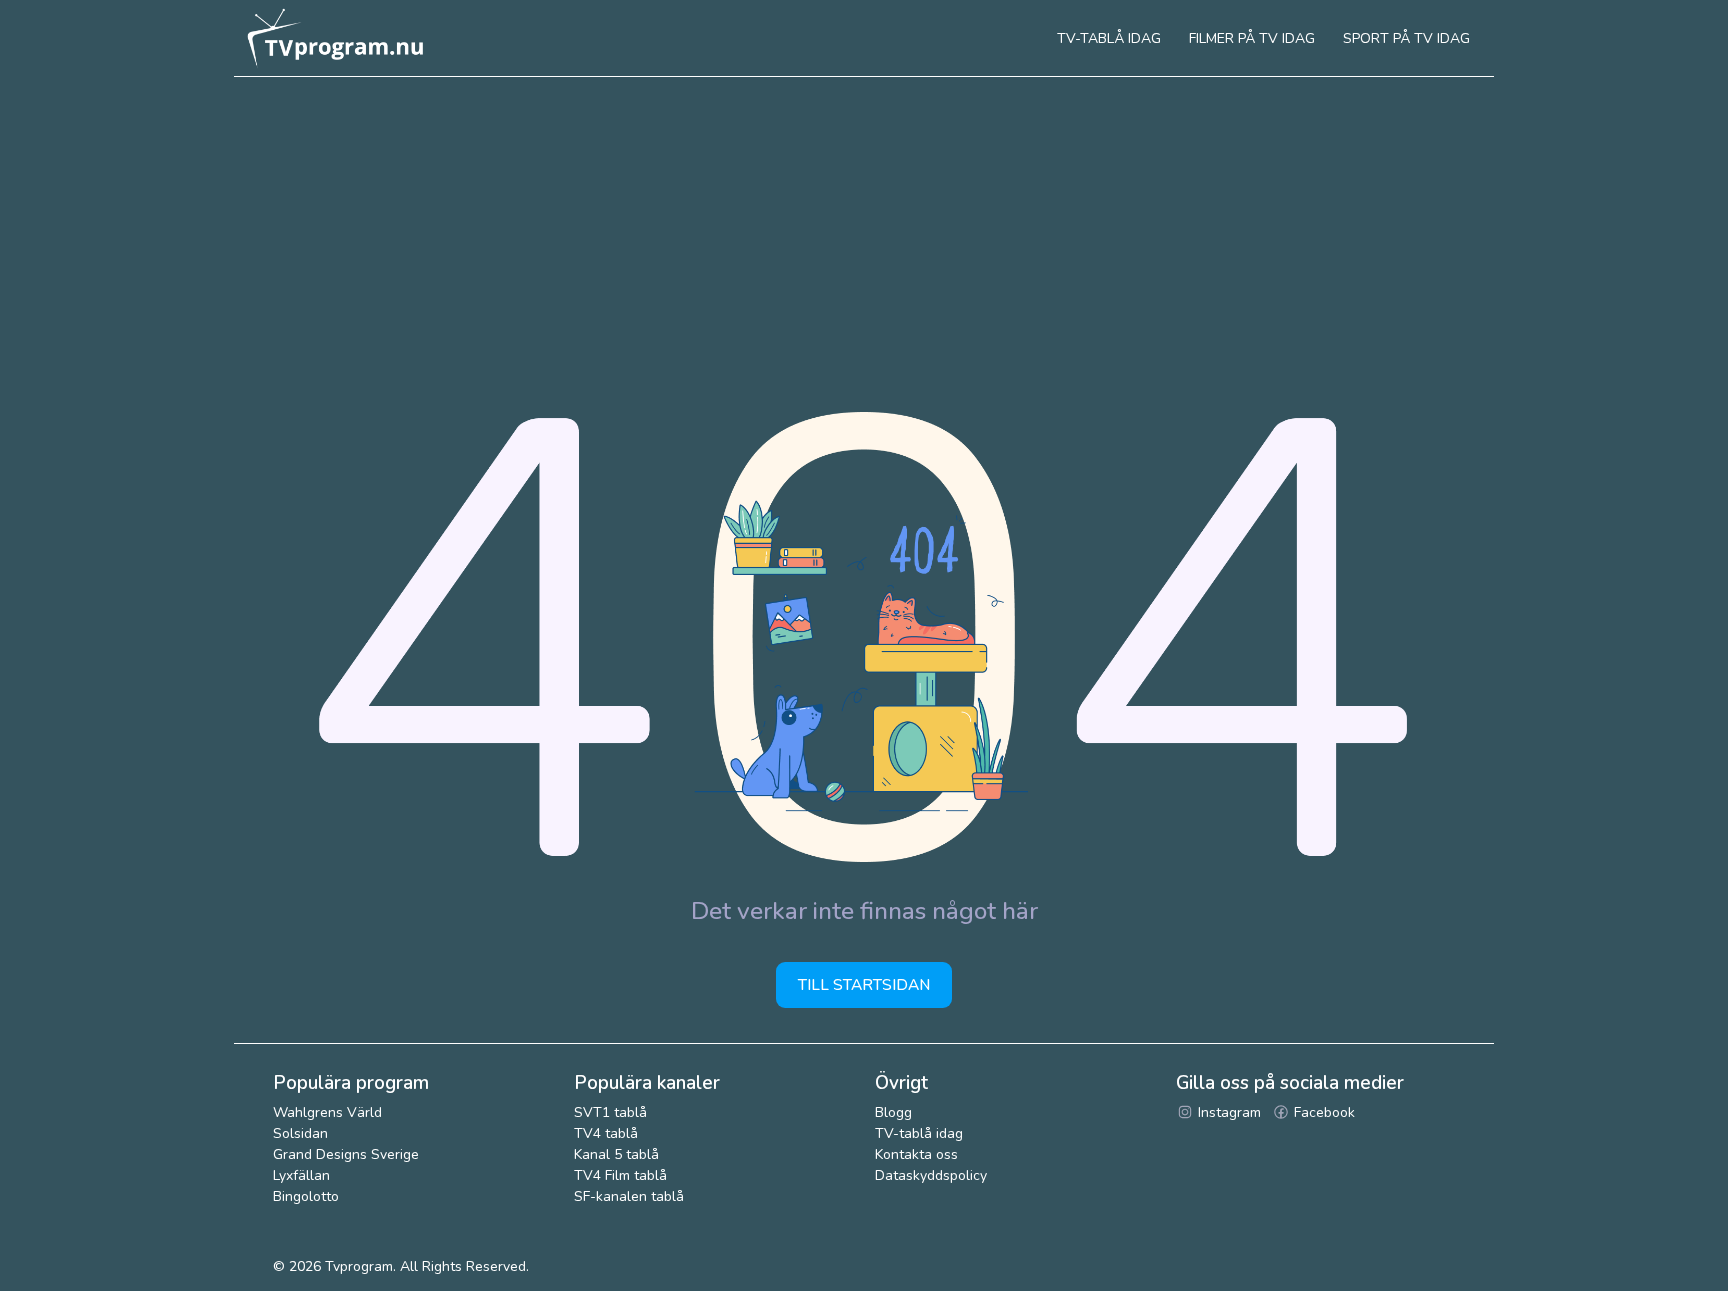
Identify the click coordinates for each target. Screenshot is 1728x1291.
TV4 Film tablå (620, 1175)
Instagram (1227, 1112)
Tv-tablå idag (1109, 38)
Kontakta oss (916, 1154)
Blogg (893, 1112)
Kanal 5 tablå (616, 1154)
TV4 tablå (606, 1133)
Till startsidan (864, 984)
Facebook (1322, 1112)
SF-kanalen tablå (629, 1196)
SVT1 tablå (610, 1112)
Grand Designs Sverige (346, 1154)
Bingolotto (306, 1196)
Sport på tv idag (1406, 38)
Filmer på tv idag (1252, 38)
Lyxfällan (301, 1175)
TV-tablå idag (919, 1133)
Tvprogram (359, 1266)
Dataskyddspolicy (931, 1175)
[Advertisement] (864, 227)
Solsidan (300, 1133)
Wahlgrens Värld (327, 1112)
